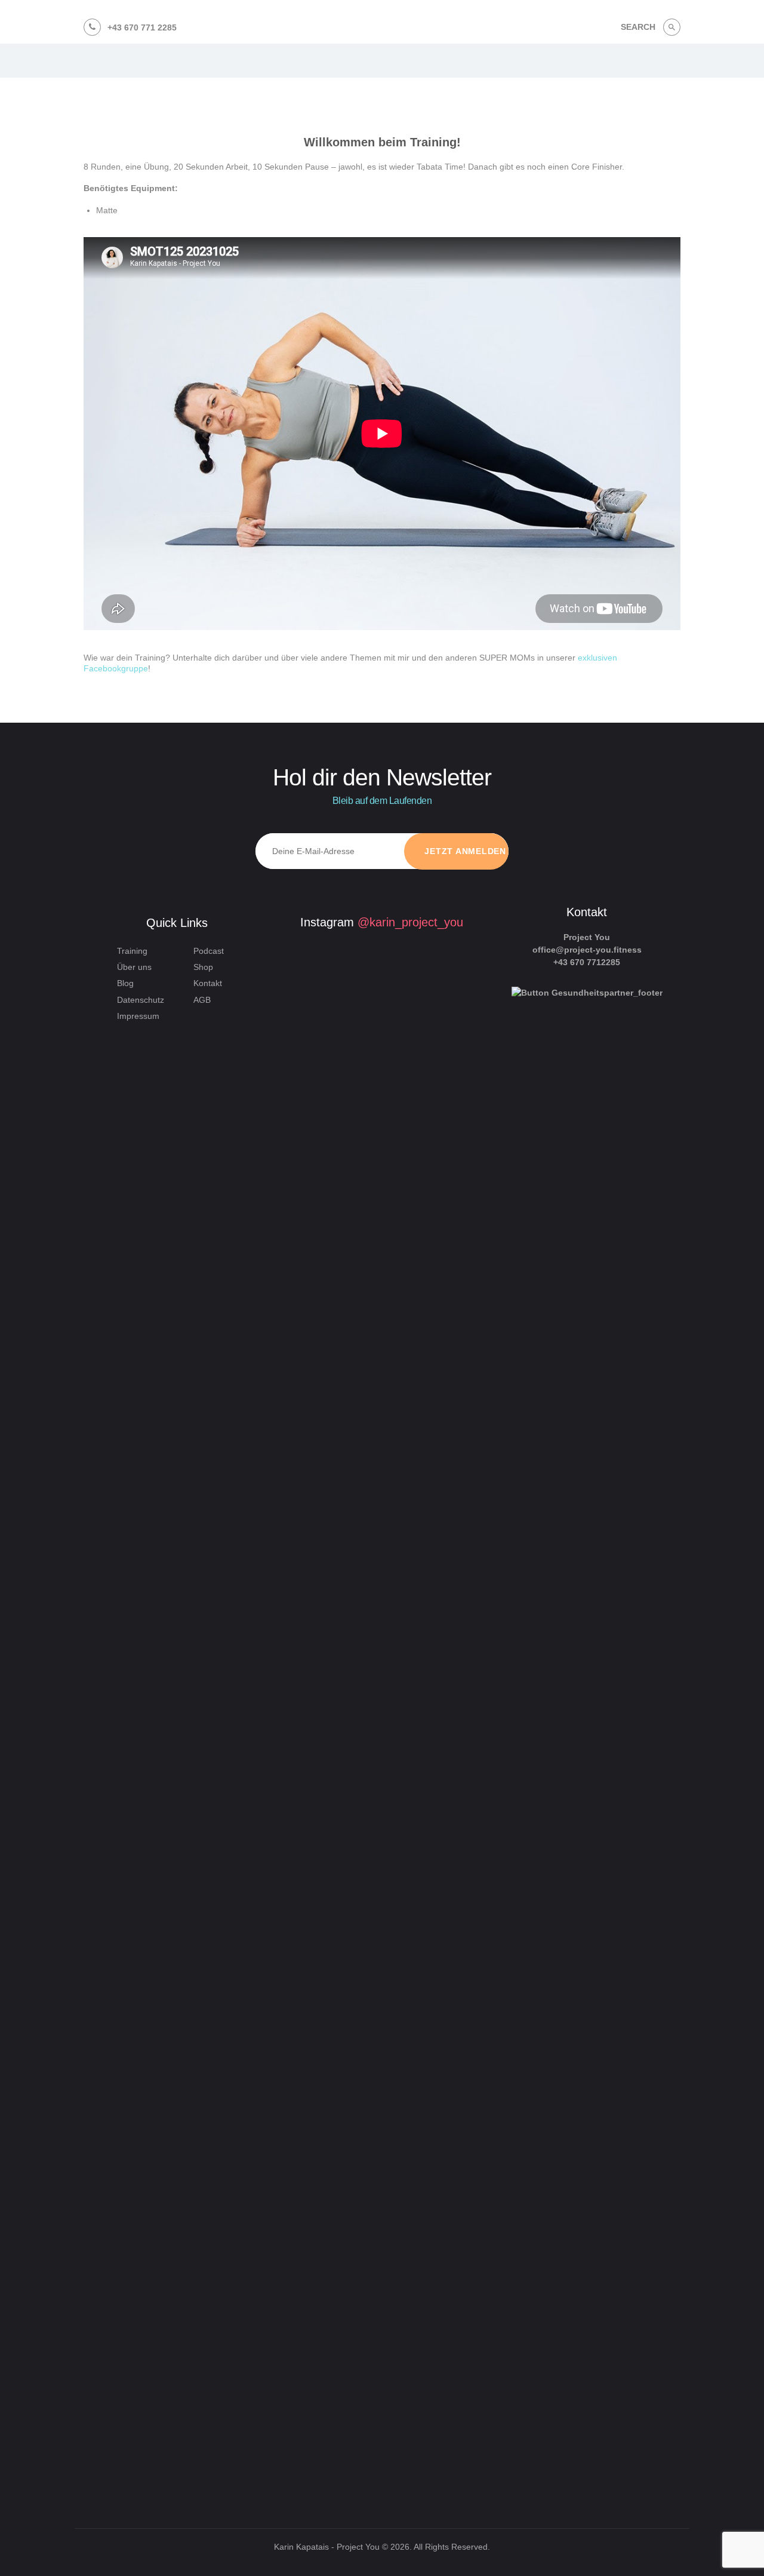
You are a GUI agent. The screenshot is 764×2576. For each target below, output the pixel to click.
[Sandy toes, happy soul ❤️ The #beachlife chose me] (430, 2159)
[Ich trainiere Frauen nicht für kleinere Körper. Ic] (430, 1520)
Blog (125, 983)
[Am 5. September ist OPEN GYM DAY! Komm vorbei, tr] (315, 1106)
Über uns (134, 967)
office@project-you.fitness (587, 950)
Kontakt (208, 983)
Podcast (209, 951)
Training (132, 951)
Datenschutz (141, 1000)
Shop (203, 967)
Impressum (138, 1016)
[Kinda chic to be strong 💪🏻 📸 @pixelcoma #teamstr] (372, 1031)
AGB (202, 1000)
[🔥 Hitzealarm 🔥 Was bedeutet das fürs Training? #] (315, 2171)
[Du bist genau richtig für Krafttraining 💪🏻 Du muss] (372, 2284)
